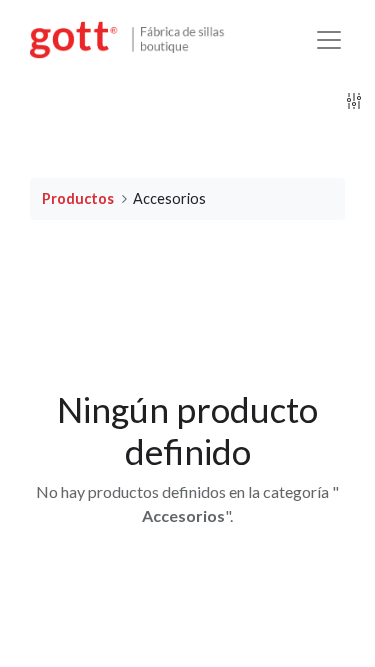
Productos (78, 198)
